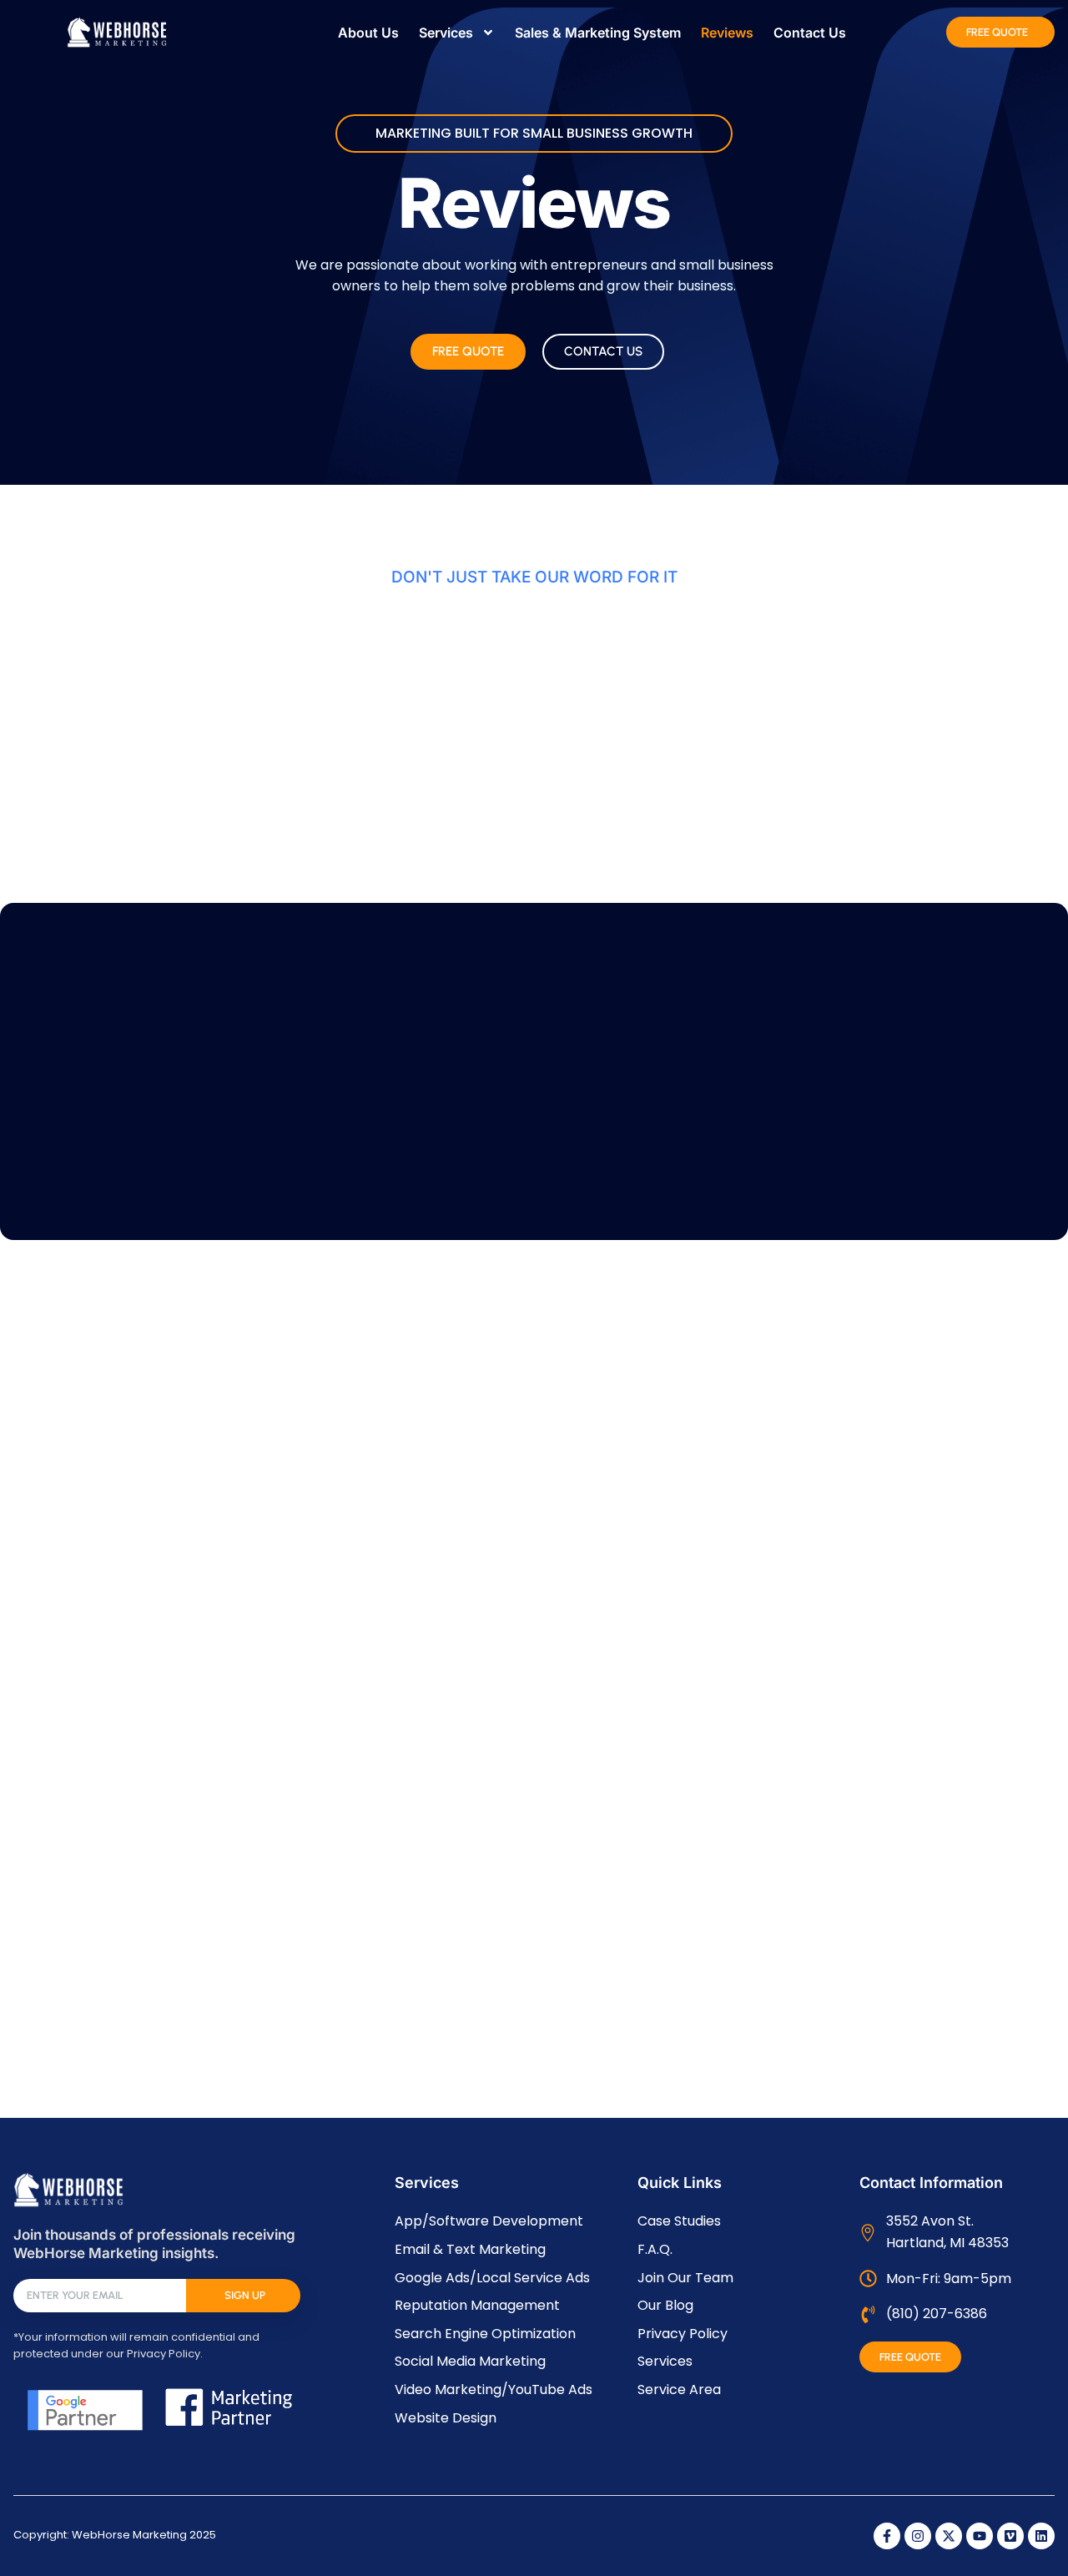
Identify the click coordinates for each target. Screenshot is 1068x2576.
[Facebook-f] (887, 2536)
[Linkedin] (1041, 2536)
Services (446, 33)
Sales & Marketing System (598, 33)
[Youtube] (980, 2536)
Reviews (727, 33)
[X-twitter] (949, 2536)
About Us (368, 33)
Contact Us (810, 33)
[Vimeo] (1010, 2536)
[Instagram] (918, 2536)
